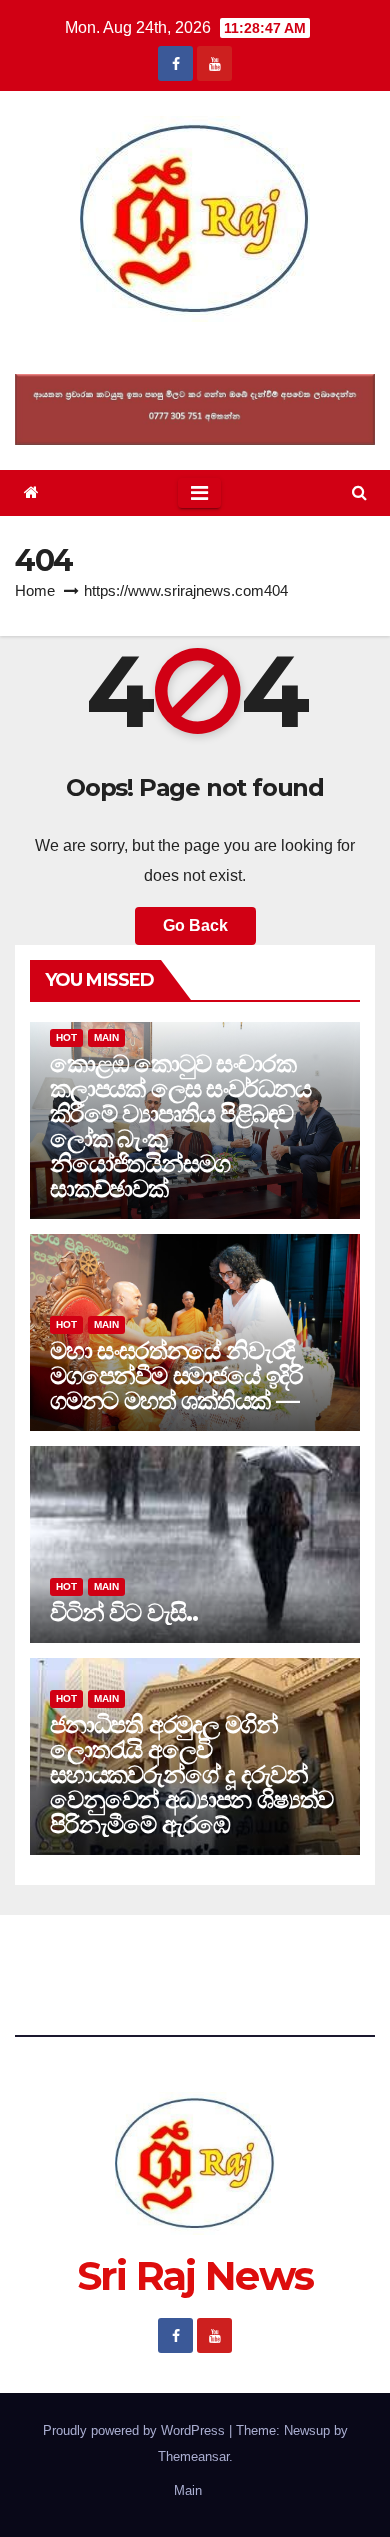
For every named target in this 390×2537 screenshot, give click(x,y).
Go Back (195, 925)
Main (106, 1037)
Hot (66, 1037)
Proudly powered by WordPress (136, 2430)
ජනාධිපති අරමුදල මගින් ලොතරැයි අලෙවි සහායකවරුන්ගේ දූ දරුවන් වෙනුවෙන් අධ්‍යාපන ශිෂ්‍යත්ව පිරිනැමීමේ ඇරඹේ (191, 1774)
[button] (359, 492)
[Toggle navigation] (199, 493)
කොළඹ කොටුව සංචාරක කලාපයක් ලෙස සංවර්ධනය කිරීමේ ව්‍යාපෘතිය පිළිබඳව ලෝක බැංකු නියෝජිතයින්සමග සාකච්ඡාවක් (180, 1126)
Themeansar (193, 2456)
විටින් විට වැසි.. (124, 1612)
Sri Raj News (195, 347)
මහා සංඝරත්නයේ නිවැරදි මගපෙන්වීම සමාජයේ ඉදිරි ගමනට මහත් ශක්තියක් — (176, 1375)
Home (35, 590)
